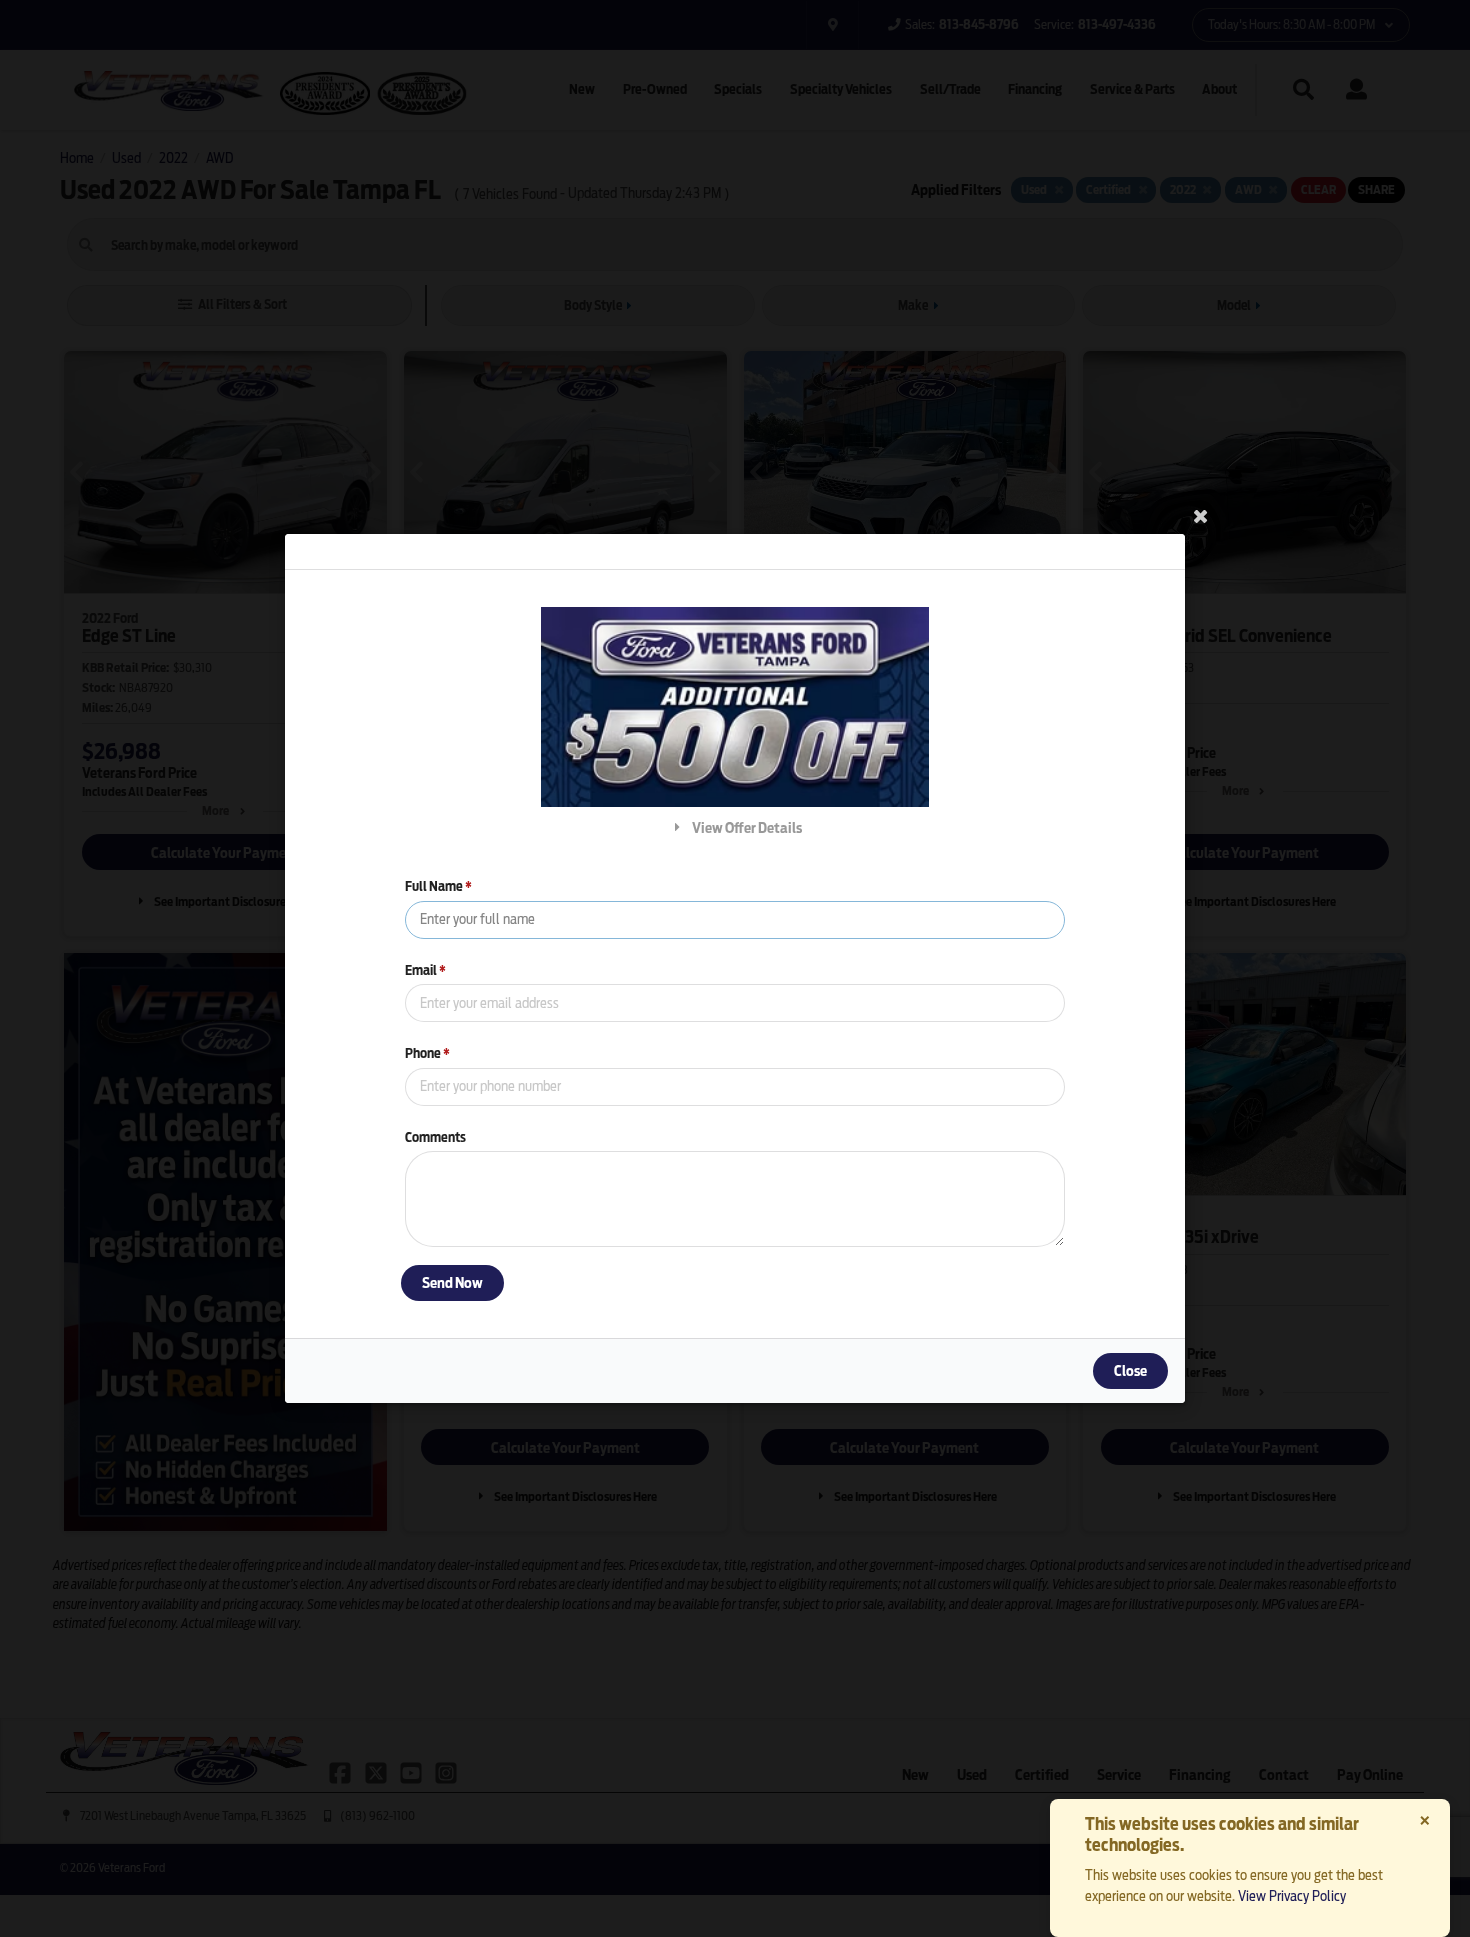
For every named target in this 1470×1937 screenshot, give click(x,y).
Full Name (438, 886)
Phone (427, 1053)
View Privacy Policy (1292, 1896)
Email (425, 970)
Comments (435, 1137)
